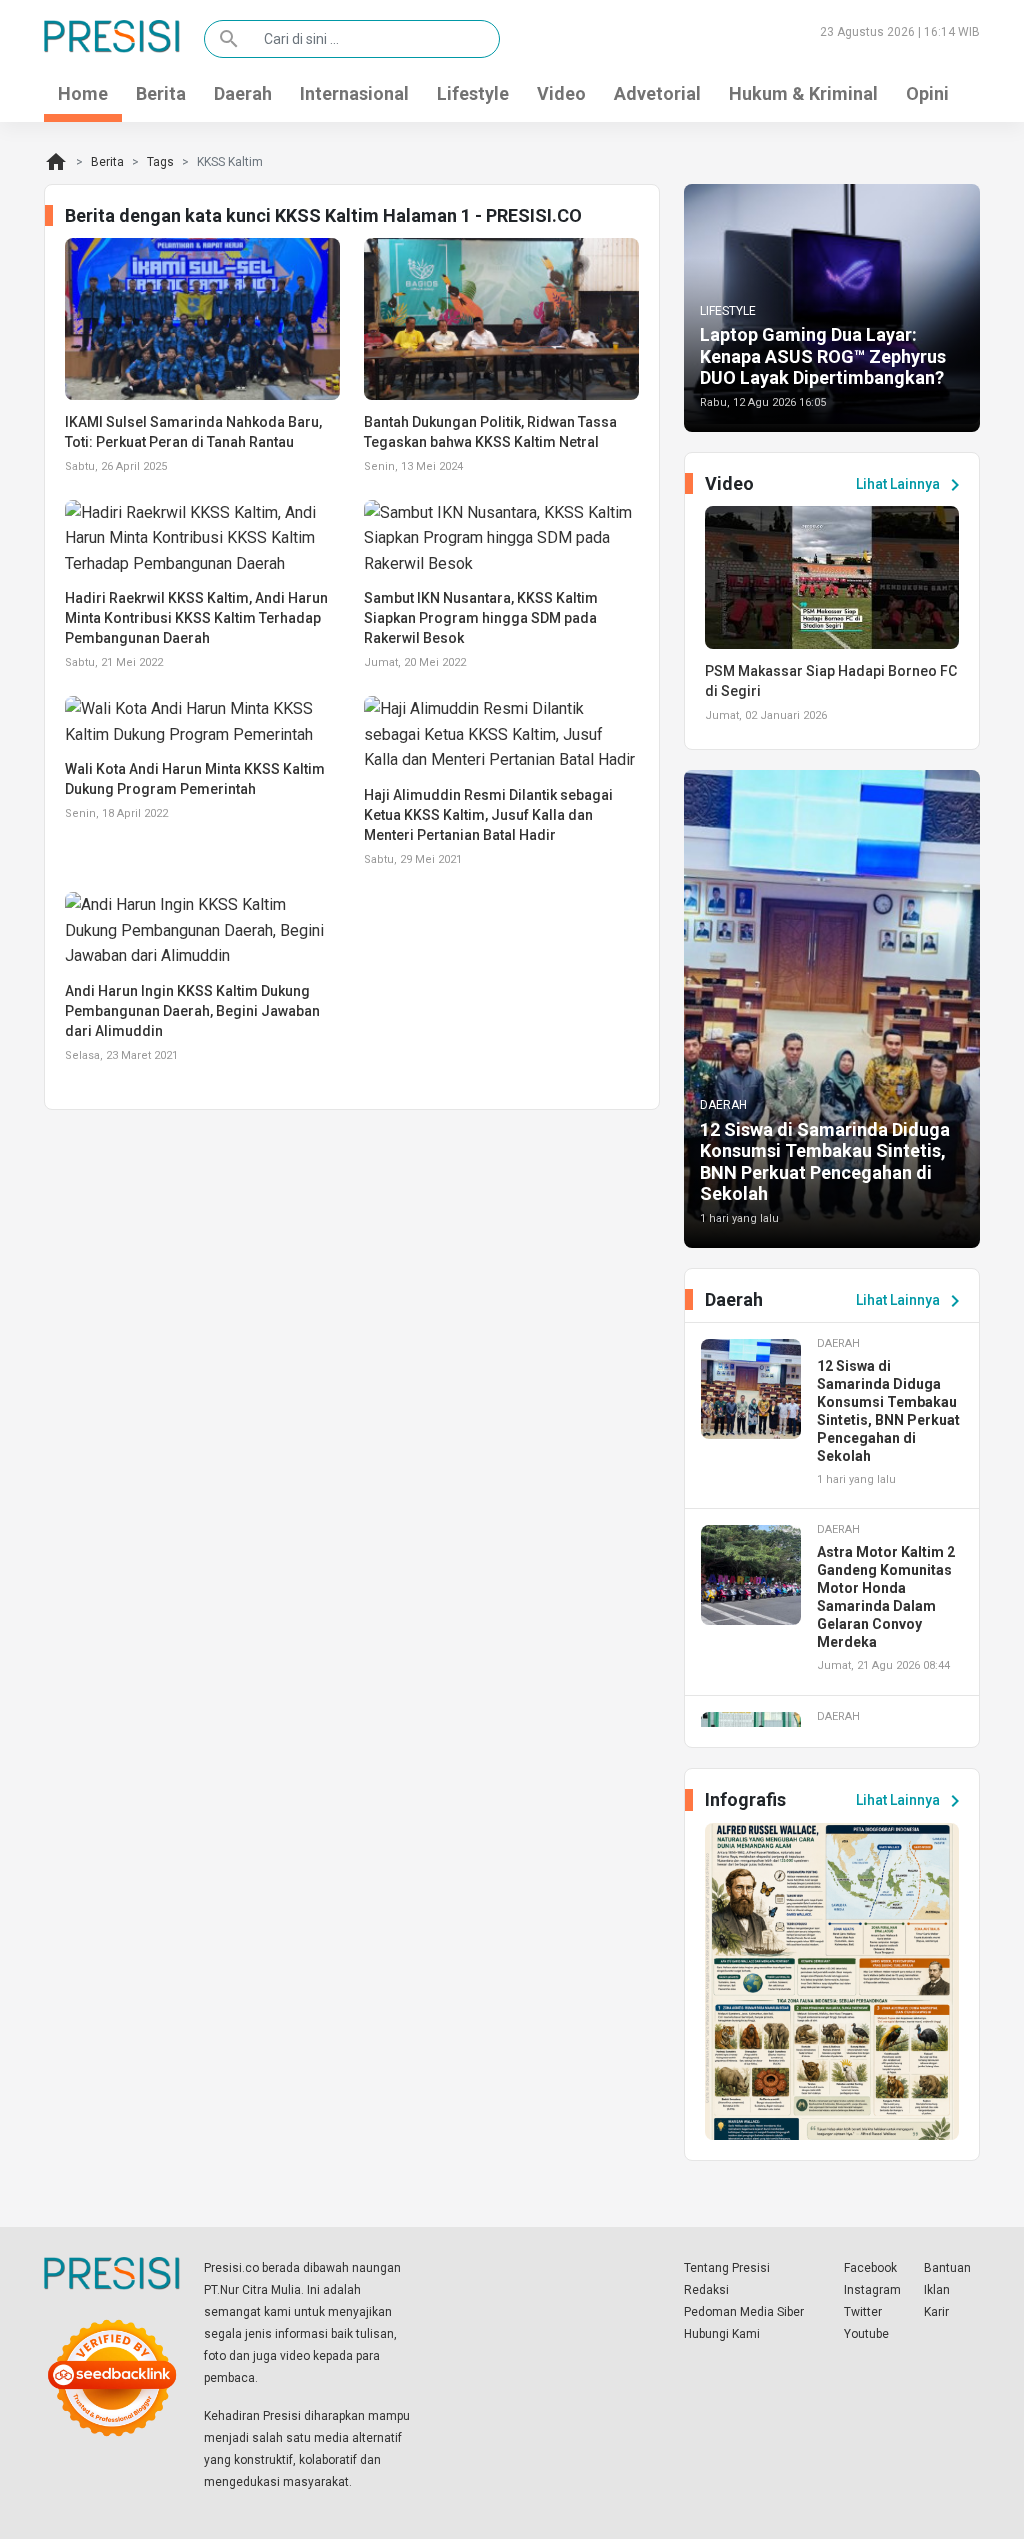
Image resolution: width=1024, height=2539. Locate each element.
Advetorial (657, 93)
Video (561, 93)
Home (83, 93)
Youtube (866, 2334)
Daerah (243, 93)
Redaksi (706, 2290)
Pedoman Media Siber (744, 2312)
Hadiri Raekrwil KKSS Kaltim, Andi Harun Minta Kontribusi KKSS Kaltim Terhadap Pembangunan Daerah (196, 618)
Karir (936, 2312)
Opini (927, 93)
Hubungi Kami (722, 2334)
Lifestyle (473, 93)
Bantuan (947, 2268)
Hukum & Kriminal (803, 93)
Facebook (870, 2268)
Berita (161, 93)
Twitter (863, 2312)
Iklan (937, 2290)
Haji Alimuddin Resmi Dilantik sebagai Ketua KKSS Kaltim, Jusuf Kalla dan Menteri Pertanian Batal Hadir (488, 815)
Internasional (354, 93)
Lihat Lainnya (911, 485)
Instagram (872, 2290)
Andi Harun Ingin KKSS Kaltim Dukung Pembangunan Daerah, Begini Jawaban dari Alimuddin (192, 1011)
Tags (160, 162)
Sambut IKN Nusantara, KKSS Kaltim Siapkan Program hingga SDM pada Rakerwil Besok (481, 618)
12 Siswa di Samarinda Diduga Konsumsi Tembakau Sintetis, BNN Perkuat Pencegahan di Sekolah (825, 1162)
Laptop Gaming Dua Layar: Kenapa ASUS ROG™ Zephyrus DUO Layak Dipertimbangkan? (823, 356)
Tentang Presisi (727, 2268)
